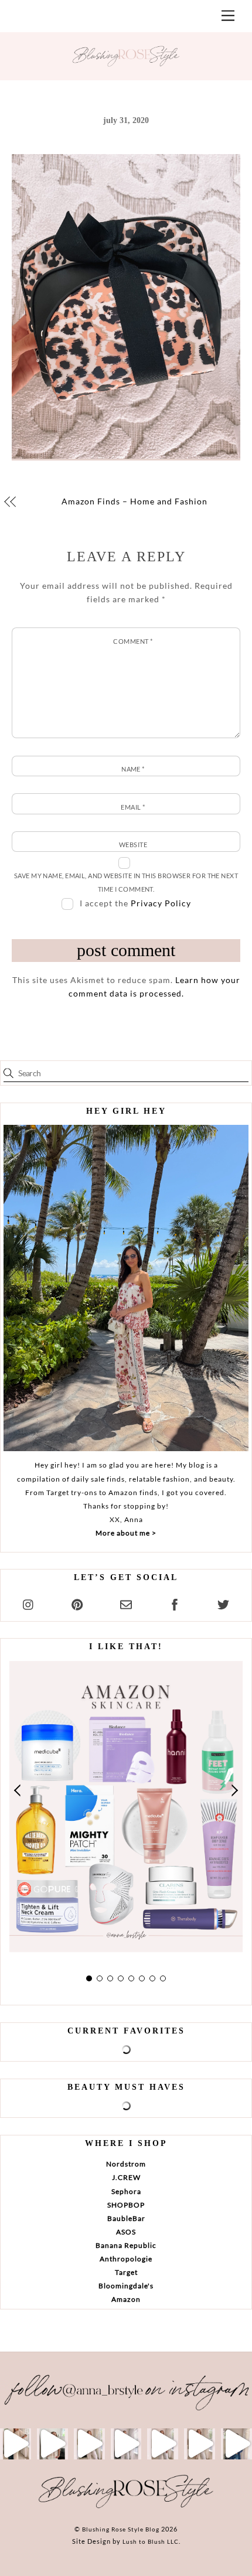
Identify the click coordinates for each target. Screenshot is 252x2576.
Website (133, 845)
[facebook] (175, 1603)
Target (126, 2272)
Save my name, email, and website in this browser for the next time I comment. (126, 882)
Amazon (126, 2299)
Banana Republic (126, 2245)
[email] (126, 1603)
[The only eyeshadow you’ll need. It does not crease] (52, 2444)
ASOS (126, 2232)
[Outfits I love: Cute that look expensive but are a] (89, 2444)
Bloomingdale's (126, 2286)
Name (133, 769)
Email (133, 807)
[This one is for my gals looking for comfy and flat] (236, 2444)
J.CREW (126, 2177)
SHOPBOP (126, 2205)
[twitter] (223, 1603)
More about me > (126, 1533)
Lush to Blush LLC (151, 2541)
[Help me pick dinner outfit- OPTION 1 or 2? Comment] (126, 2444)
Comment (133, 641)
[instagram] (29, 1603)
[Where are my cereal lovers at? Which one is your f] (200, 2444)
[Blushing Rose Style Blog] (126, 2507)
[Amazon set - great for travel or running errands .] (16, 2444)
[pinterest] (77, 1603)
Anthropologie (126, 2259)
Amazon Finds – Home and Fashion (134, 501)
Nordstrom (126, 2164)
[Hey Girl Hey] (126, 1288)
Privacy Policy (161, 903)
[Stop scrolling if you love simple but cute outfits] (163, 2444)
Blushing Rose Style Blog (121, 2529)
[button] (18, 1790)
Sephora (126, 2191)
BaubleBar (126, 2218)
